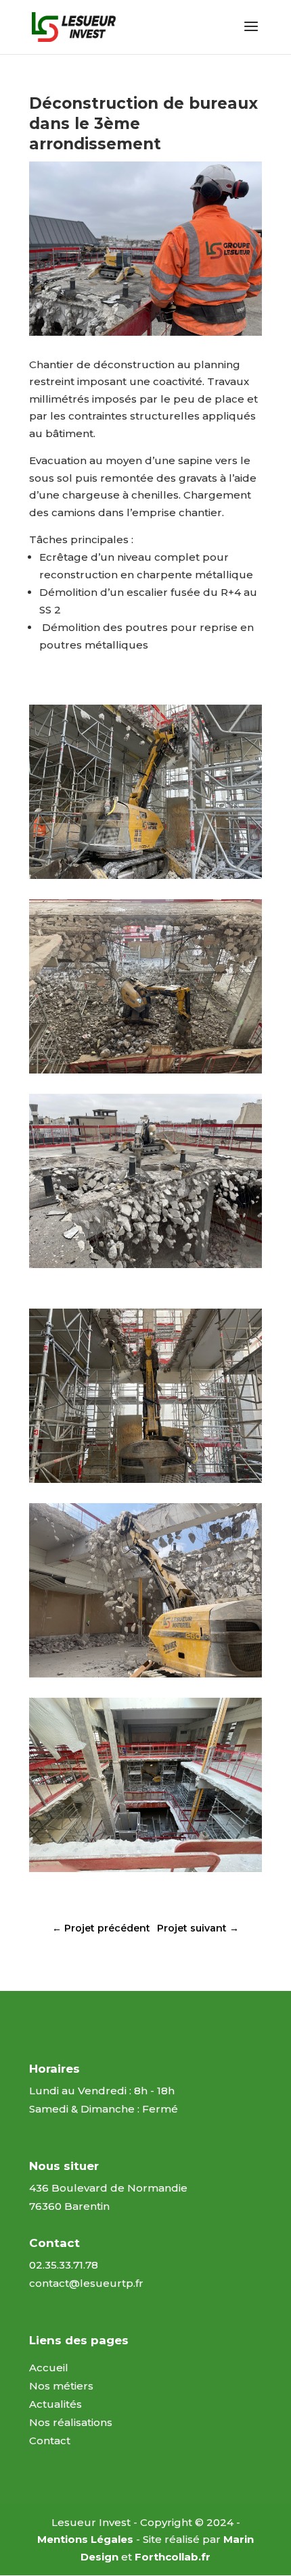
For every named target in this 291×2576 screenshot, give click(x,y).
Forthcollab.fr (173, 2557)
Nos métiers (61, 2386)
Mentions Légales (85, 2539)
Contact (50, 2441)
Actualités (55, 2404)
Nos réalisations (71, 2422)
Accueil (49, 2368)
